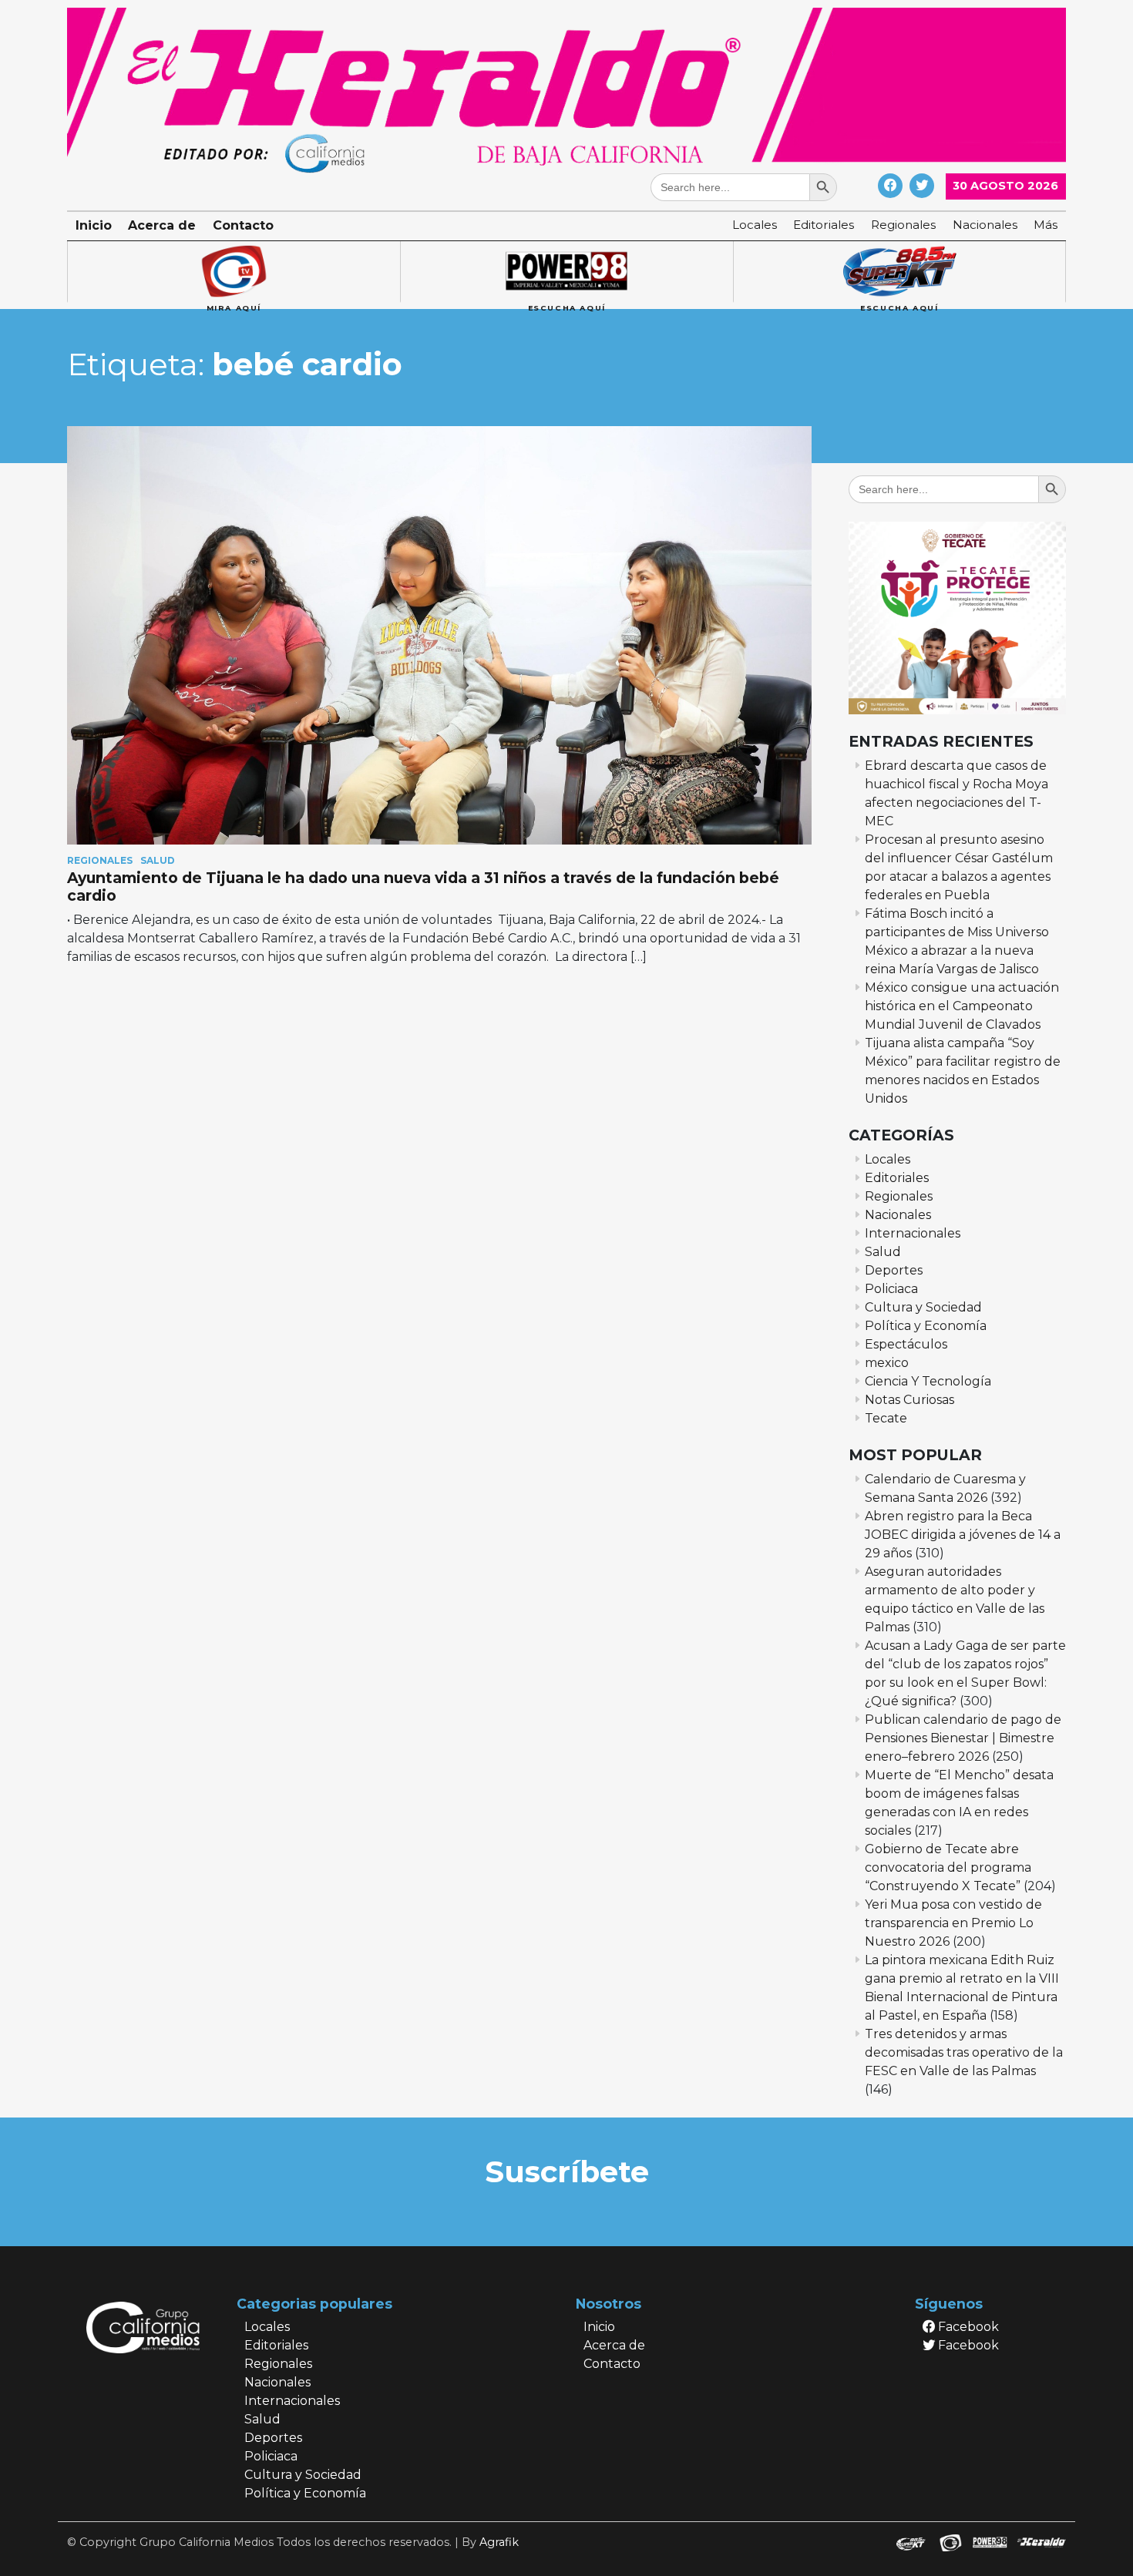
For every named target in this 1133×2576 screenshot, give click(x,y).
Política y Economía (926, 1326)
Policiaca (891, 1289)
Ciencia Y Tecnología (928, 1381)
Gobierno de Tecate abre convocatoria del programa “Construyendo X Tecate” (948, 1867)
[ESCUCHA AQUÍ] (566, 272)
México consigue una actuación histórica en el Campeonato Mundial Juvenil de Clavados (962, 1006)
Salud (158, 860)
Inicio (94, 225)
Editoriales (824, 225)
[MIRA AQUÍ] (234, 272)
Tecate (886, 1418)
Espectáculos (906, 1344)
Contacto (243, 225)
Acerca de (162, 225)
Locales (755, 225)
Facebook (967, 2327)
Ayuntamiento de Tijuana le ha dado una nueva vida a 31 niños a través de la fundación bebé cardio (423, 887)
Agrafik (499, 2542)
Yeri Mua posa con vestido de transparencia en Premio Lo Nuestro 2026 (953, 1923)
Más (1046, 225)
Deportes (894, 1270)
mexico (887, 1363)
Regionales (903, 225)
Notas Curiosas (909, 1400)
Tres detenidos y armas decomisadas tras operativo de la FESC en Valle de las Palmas (964, 2052)
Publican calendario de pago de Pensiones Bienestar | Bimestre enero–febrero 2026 (963, 1738)
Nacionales (985, 225)
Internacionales (913, 1233)
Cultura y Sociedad (923, 1307)
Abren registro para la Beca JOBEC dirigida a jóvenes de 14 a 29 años (963, 1535)
